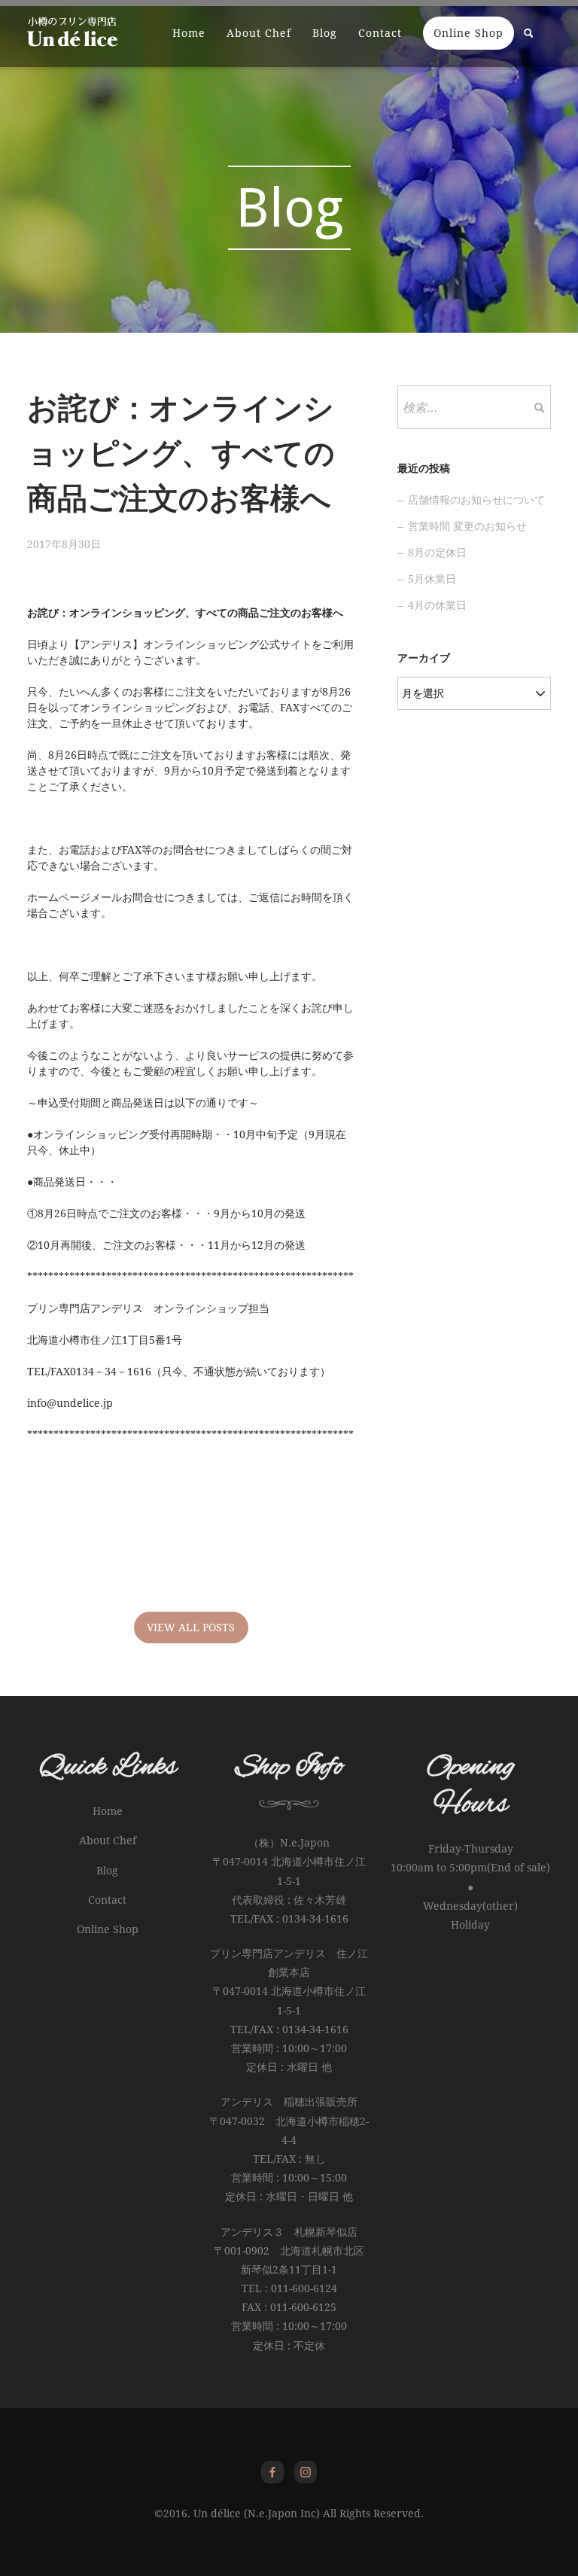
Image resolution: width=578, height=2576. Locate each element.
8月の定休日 (437, 553)
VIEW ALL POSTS (191, 1628)
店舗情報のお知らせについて (476, 500)
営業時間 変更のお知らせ (467, 526)
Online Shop (468, 33)
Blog (325, 33)
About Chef (259, 33)
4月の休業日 (437, 605)
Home (189, 33)
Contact (380, 33)
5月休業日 (432, 579)
